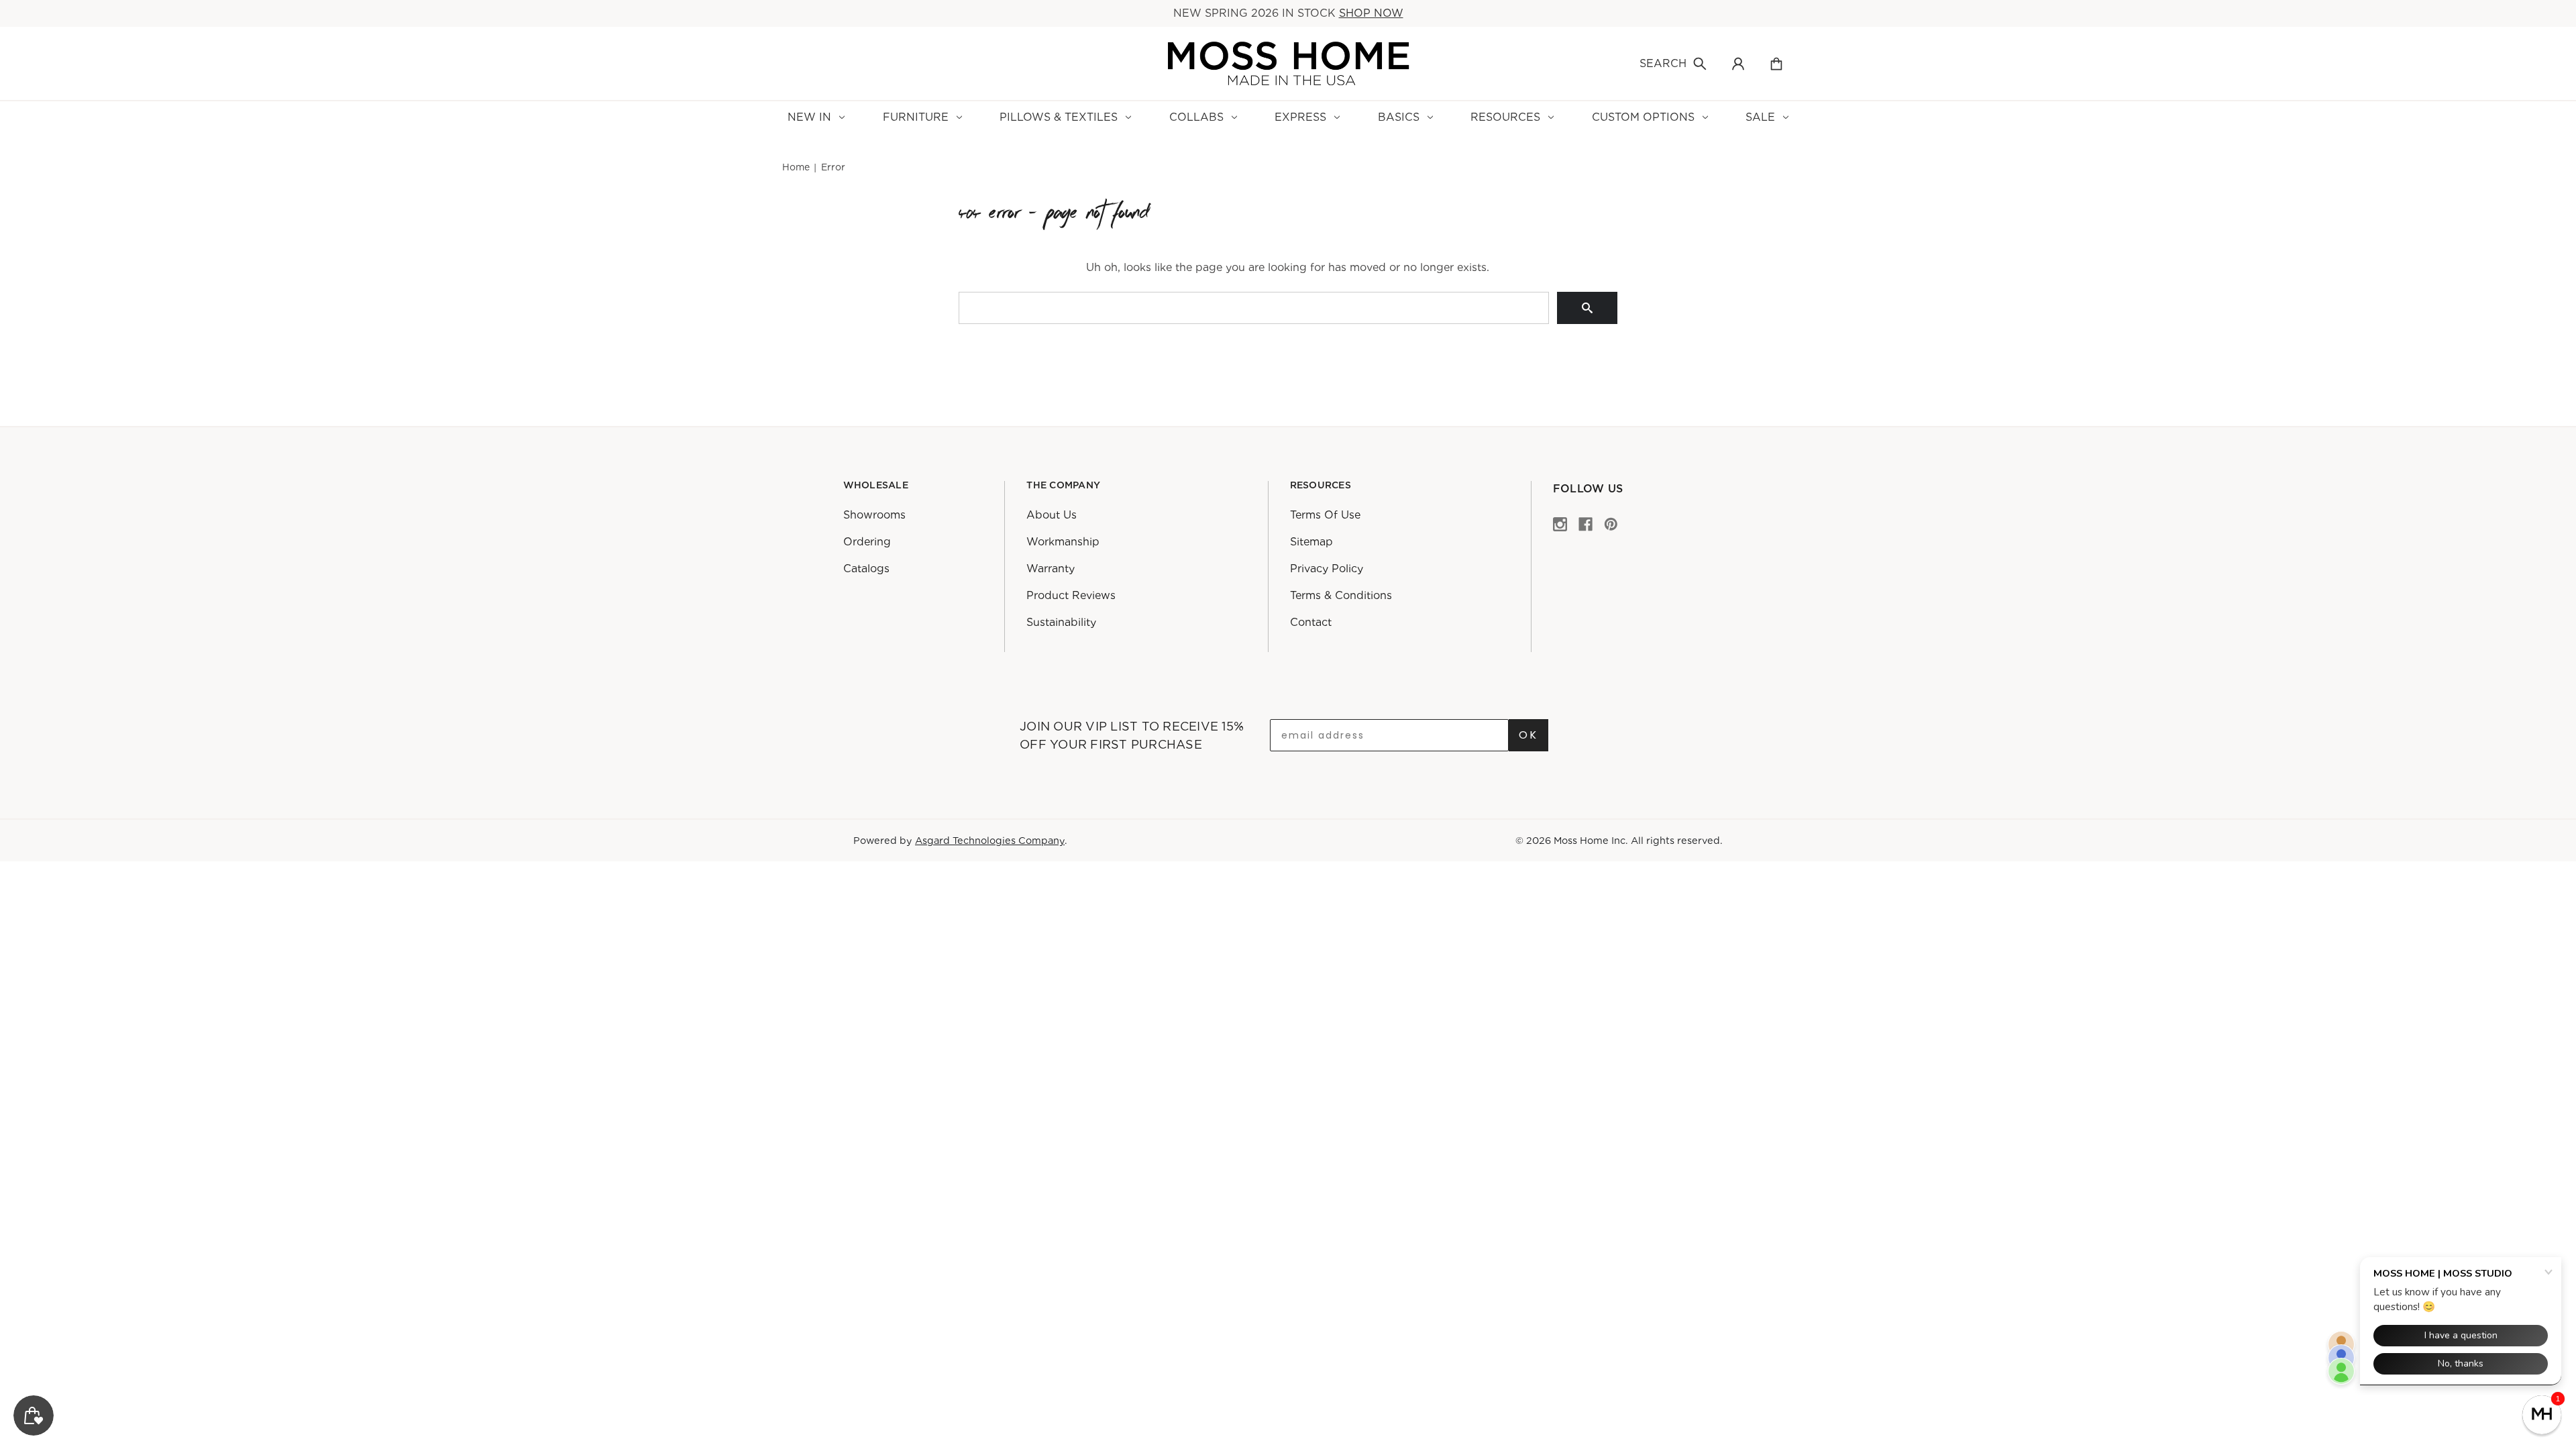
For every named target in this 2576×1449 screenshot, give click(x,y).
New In (809, 117)
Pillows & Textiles (1059, 117)
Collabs (1196, 117)
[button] (2542, 1415)
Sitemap (1311, 542)
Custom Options (1643, 117)
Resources (1505, 117)
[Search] (1587, 308)
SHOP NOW (1371, 13)
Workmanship (1063, 542)
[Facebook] (1586, 524)
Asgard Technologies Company (990, 840)
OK (1528, 735)
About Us (1052, 515)
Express (1300, 117)
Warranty (1051, 569)
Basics (1399, 117)
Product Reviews (1071, 595)
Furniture (916, 117)
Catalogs (866, 569)
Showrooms (874, 515)
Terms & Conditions (1341, 595)
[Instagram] (1560, 524)
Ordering (867, 542)
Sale (1760, 117)
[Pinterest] (1611, 524)
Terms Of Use (1325, 515)
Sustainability (1061, 622)
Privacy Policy (1327, 569)
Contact (1311, 622)
